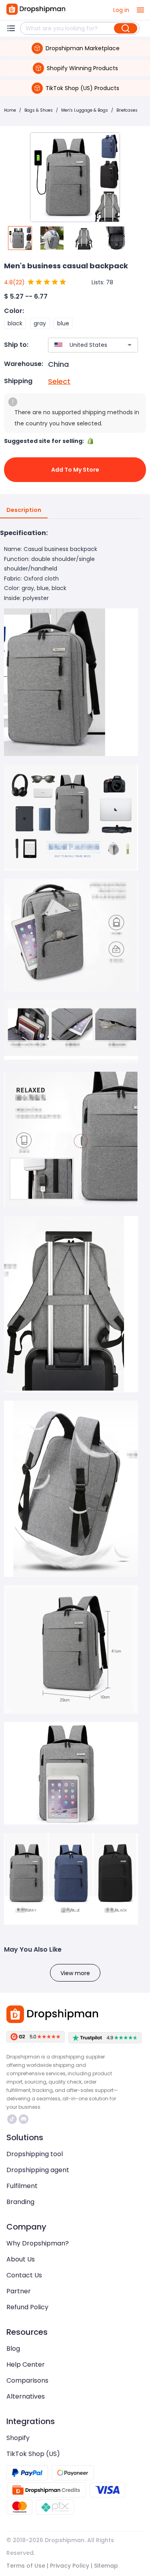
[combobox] (81, 345)
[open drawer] (140, 10)
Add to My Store (75, 470)
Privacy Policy (70, 2566)
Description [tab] (24, 510)
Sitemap (106, 2566)
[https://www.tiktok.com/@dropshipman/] (12, 2119)
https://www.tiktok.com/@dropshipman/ (13, 2119)
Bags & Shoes (39, 110)
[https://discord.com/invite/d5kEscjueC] (24, 2119)
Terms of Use (26, 2566)
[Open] (130, 345)
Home (10, 110)
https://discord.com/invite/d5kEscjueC (25, 2119)
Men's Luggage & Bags (85, 110)
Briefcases (127, 110)
